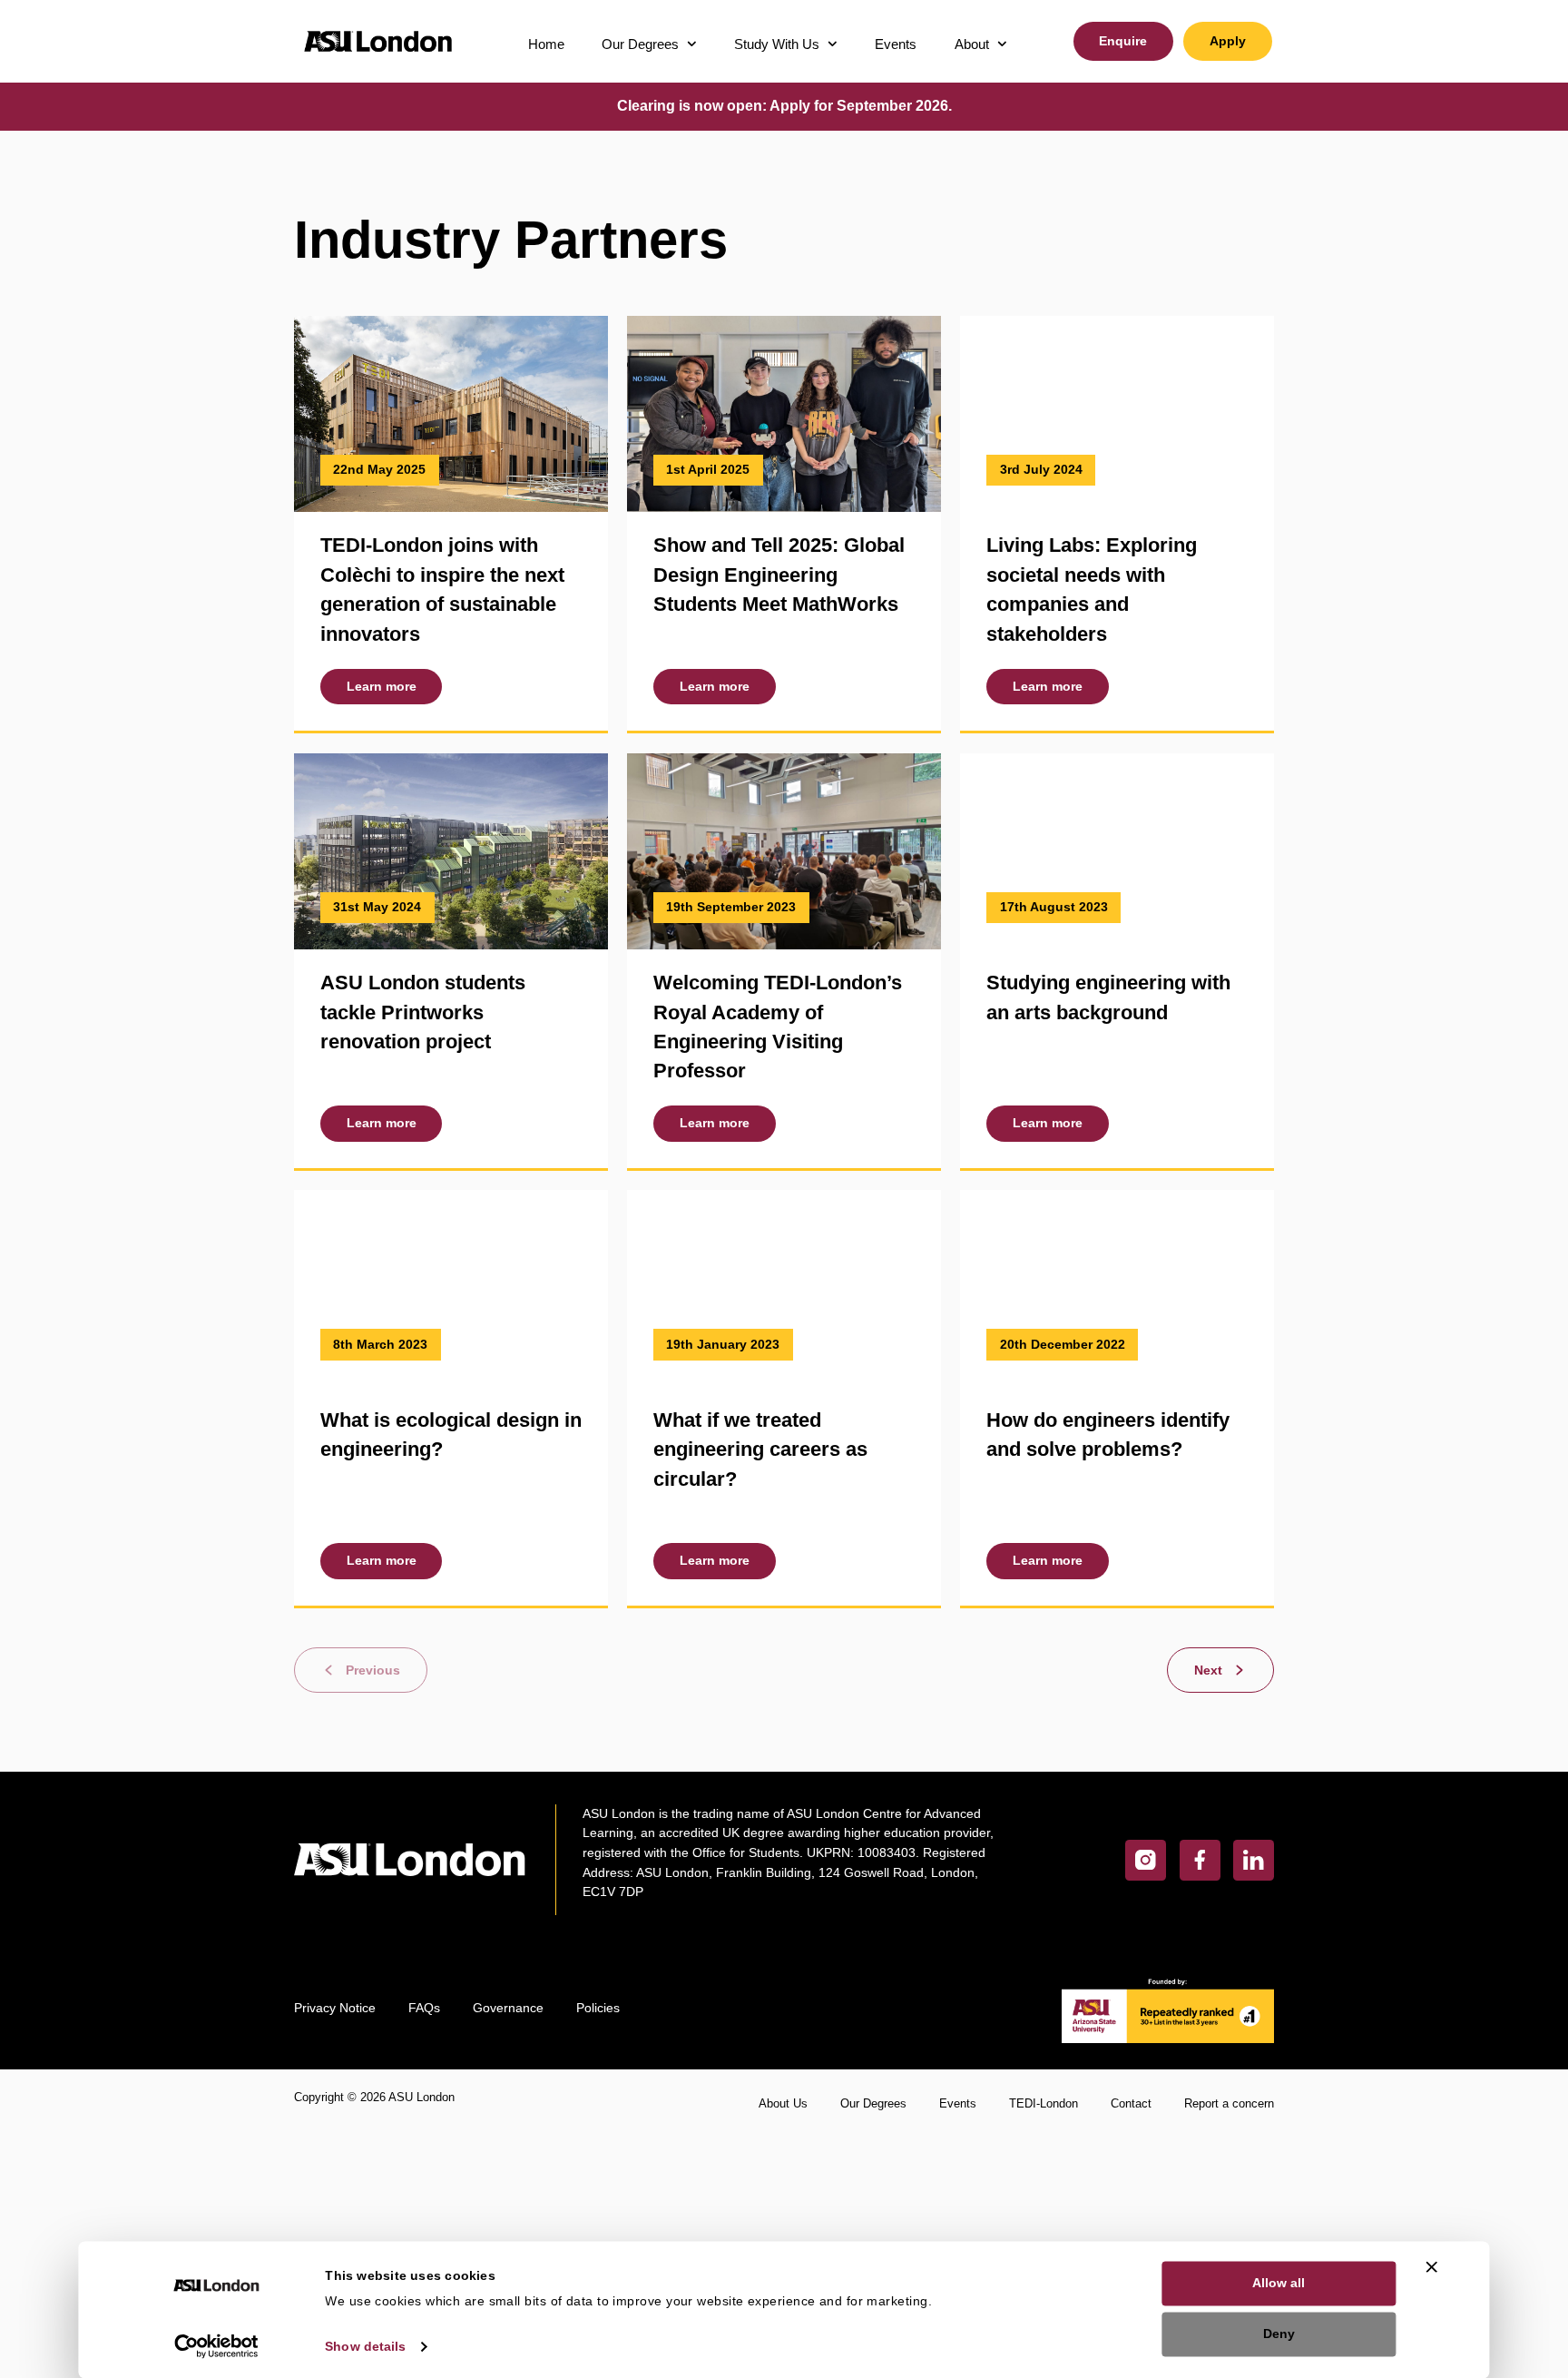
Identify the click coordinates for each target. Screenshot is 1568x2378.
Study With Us (777, 44)
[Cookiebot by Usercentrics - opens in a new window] (217, 2346)
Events (896, 44)
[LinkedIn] (1254, 1860)
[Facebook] (1200, 1860)
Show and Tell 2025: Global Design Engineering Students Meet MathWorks (779, 575)
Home (546, 44)
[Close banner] (1431, 2267)
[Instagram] (1146, 1860)
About (972, 44)
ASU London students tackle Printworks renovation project (423, 1012)
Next (1208, 1670)
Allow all (1279, 2283)
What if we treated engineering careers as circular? (760, 1449)
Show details (365, 2346)
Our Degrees (640, 44)
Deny (1279, 2334)
